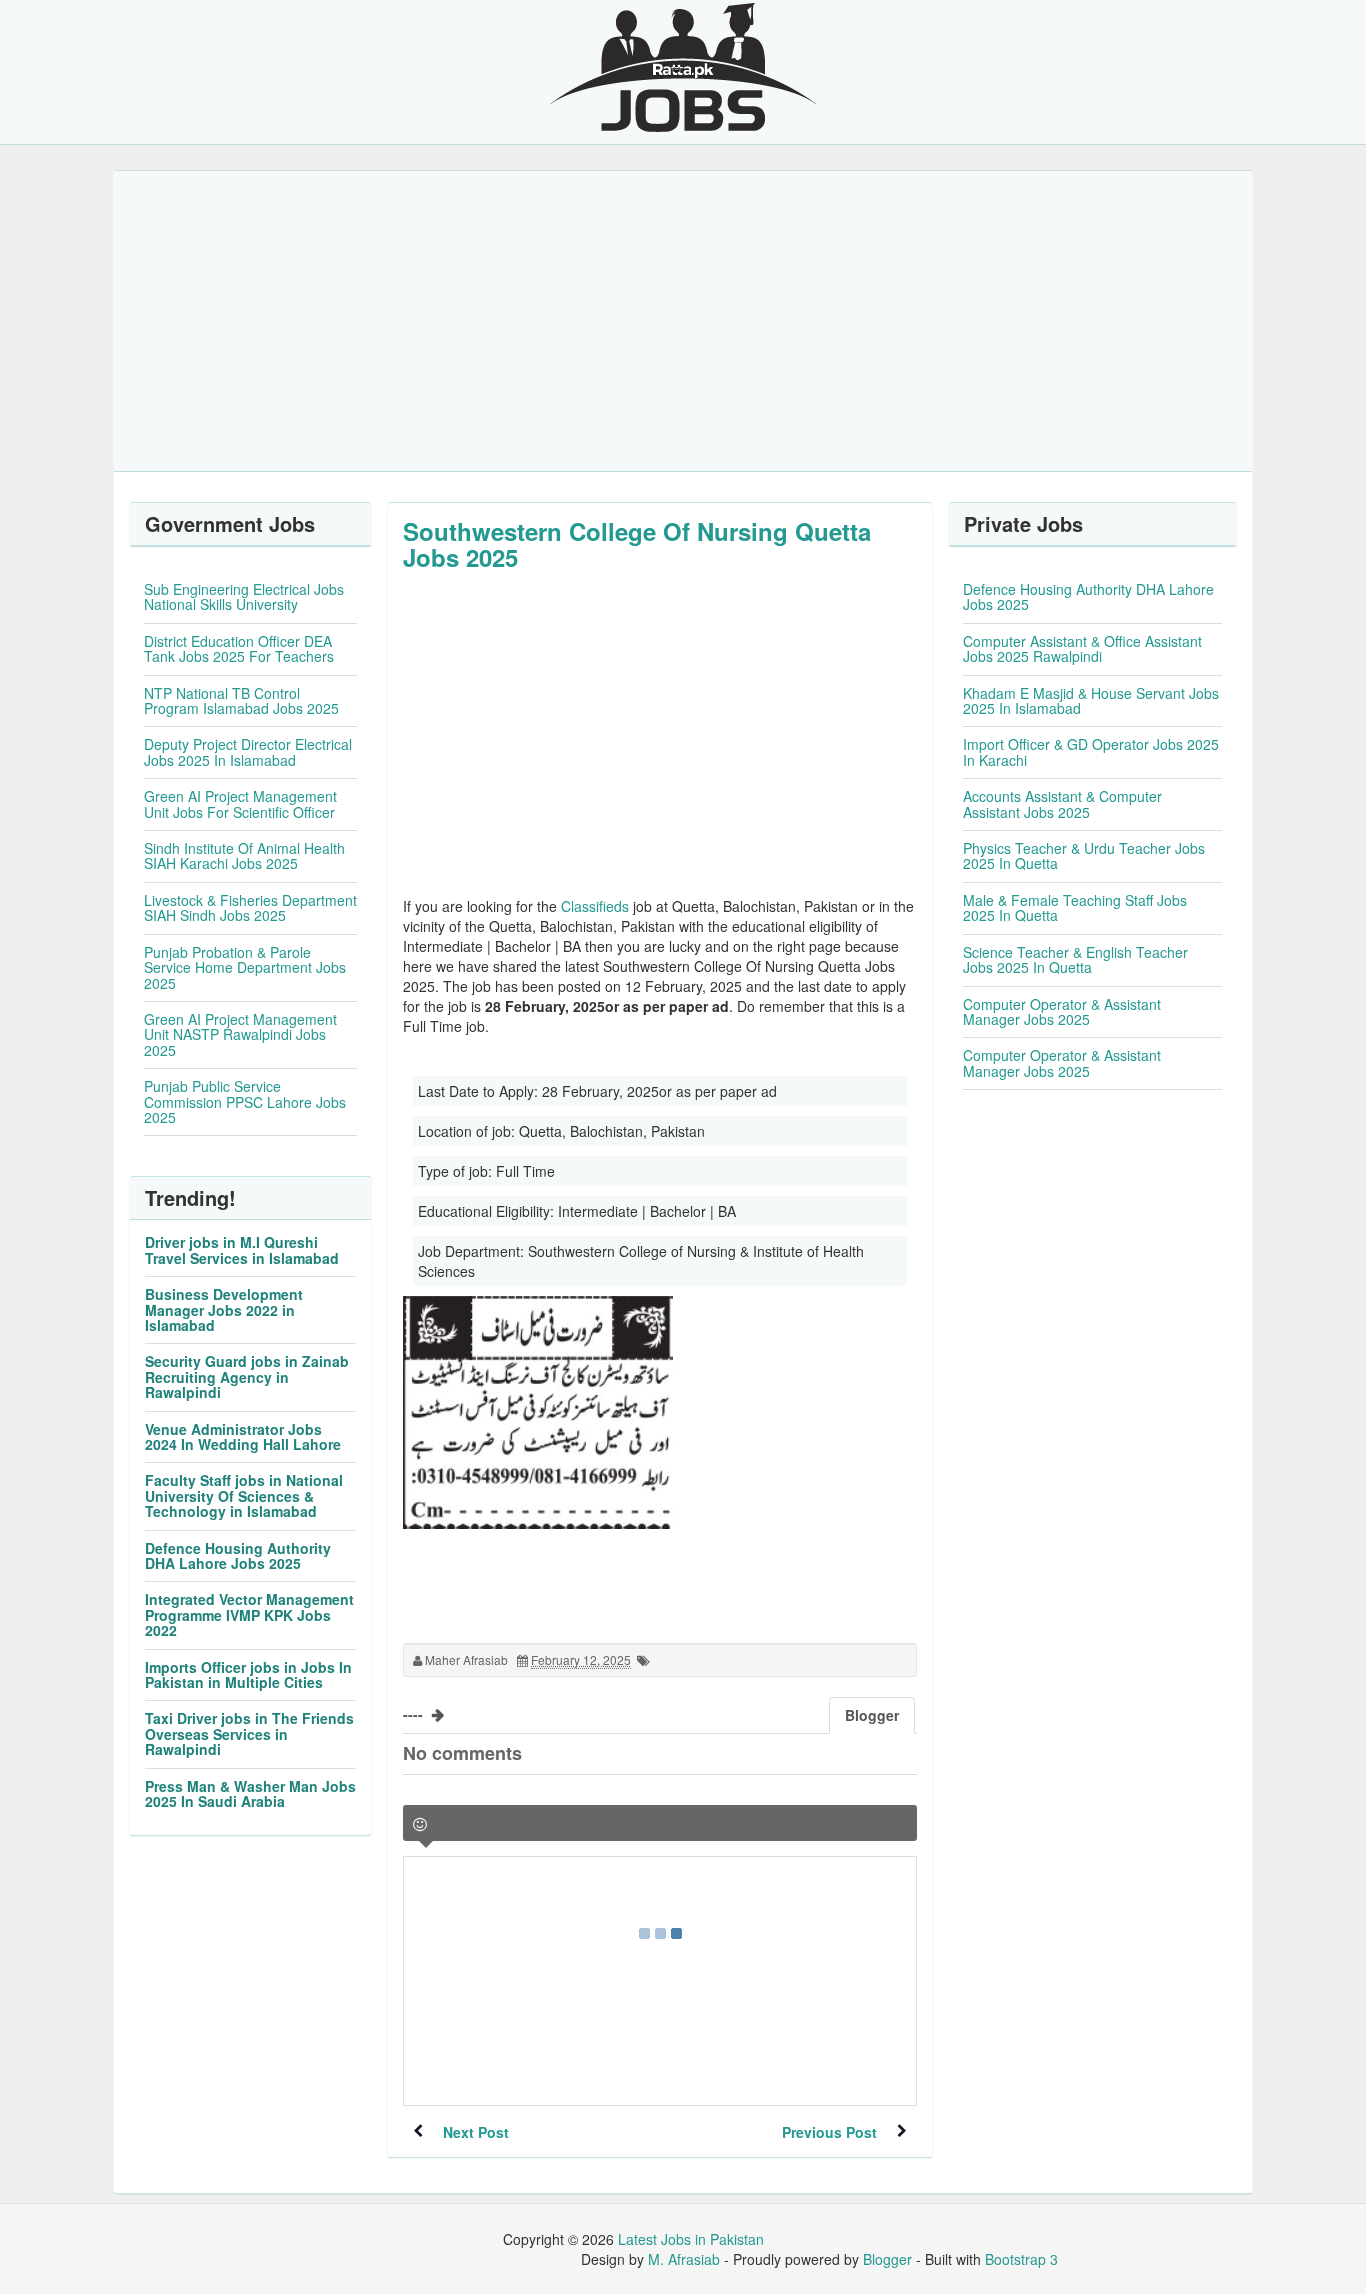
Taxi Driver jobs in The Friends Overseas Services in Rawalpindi (249, 1733)
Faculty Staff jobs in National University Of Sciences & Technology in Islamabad (244, 1495)
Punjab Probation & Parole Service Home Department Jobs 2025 (245, 967)
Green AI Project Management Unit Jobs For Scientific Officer (240, 803)
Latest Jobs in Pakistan (691, 2239)
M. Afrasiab (684, 2259)
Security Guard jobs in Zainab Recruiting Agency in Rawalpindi (247, 1376)
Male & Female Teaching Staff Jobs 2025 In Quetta (1075, 907)
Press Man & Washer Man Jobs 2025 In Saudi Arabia (250, 1793)
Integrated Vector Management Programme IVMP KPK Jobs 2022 (249, 1614)
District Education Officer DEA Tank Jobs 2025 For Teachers (239, 648)
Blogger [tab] (872, 1715)
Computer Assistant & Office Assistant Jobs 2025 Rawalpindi (1082, 648)
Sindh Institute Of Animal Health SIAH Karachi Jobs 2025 (244, 855)
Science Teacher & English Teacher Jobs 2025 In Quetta (1075, 959)
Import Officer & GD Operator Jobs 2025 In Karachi (1091, 751)
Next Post (476, 2132)
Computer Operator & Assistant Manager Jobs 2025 (1062, 1011)
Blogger (887, 2259)
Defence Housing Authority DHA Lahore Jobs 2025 (238, 1555)
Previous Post (829, 2132)
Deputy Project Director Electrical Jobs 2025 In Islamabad (248, 751)
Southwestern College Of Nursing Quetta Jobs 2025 (637, 544)
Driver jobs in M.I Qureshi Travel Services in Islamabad (242, 1249)
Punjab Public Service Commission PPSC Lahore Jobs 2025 (245, 1101)
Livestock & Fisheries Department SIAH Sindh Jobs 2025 (250, 907)
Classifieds (595, 906)
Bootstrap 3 (1021, 2259)
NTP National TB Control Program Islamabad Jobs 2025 (241, 700)
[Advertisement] (683, 321)
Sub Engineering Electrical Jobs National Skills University (244, 596)
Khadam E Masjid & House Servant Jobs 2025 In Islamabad (1091, 700)
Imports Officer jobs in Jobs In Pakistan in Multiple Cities (248, 1674)
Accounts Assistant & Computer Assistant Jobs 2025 (1062, 803)
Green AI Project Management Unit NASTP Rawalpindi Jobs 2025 (240, 1034)
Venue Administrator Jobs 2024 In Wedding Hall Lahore (243, 1436)
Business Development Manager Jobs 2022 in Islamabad (224, 1309)
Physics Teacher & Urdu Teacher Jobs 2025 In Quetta (1084, 855)
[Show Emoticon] (420, 1824)
